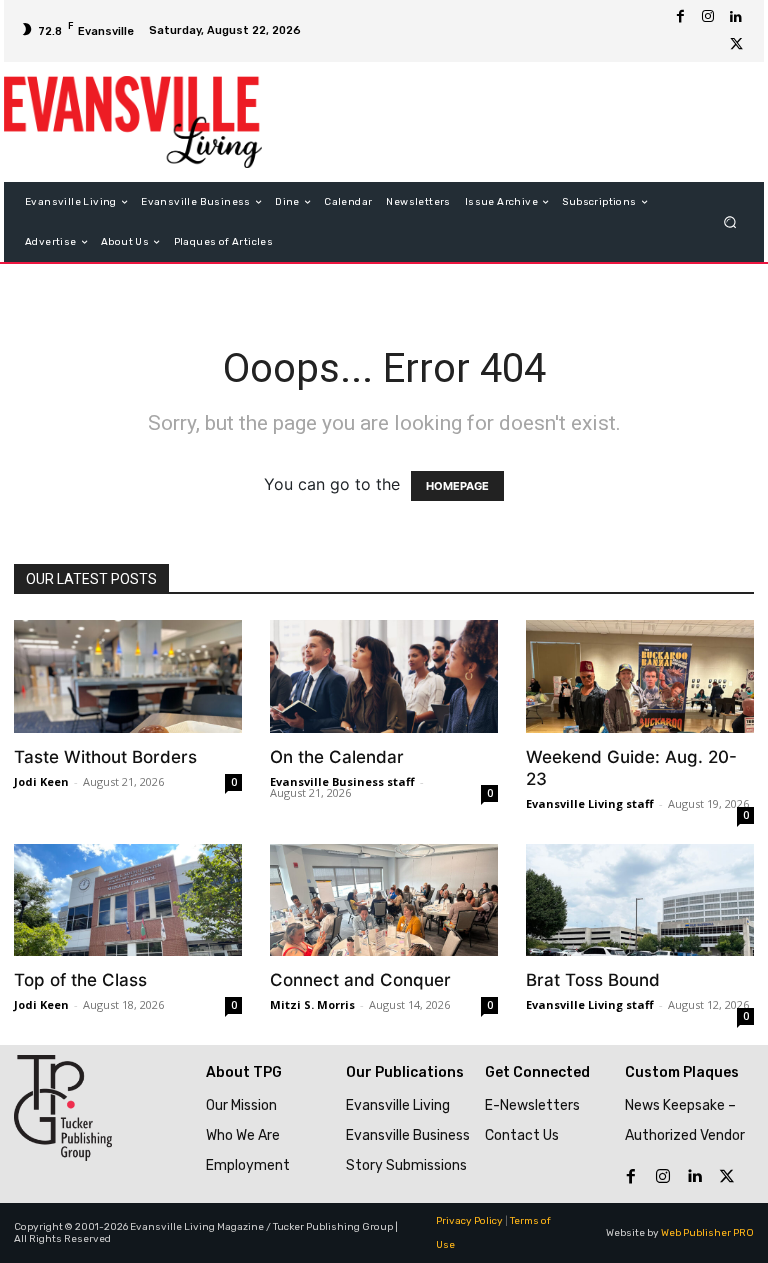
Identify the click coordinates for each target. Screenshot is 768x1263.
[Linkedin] (736, 17)
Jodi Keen (41, 781)
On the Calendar (337, 757)
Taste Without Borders (105, 757)
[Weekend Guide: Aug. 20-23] (640, 676)
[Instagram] (708, 17)
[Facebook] (680, 17)
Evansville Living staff (590, 803)
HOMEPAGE (457, 486)
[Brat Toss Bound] (640, 900)
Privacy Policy (469, 1221)
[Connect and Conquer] (384, 900)
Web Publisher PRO (707, 1233)
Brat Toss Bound (593, 980)
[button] (730, 222)
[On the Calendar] (384, 676)
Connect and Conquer (360, 980)
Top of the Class (80, 980)
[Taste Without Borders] (128, 676)
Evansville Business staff (342, 781)
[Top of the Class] (128, 900)
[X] (736, 45)
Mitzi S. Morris (312, 1004)
